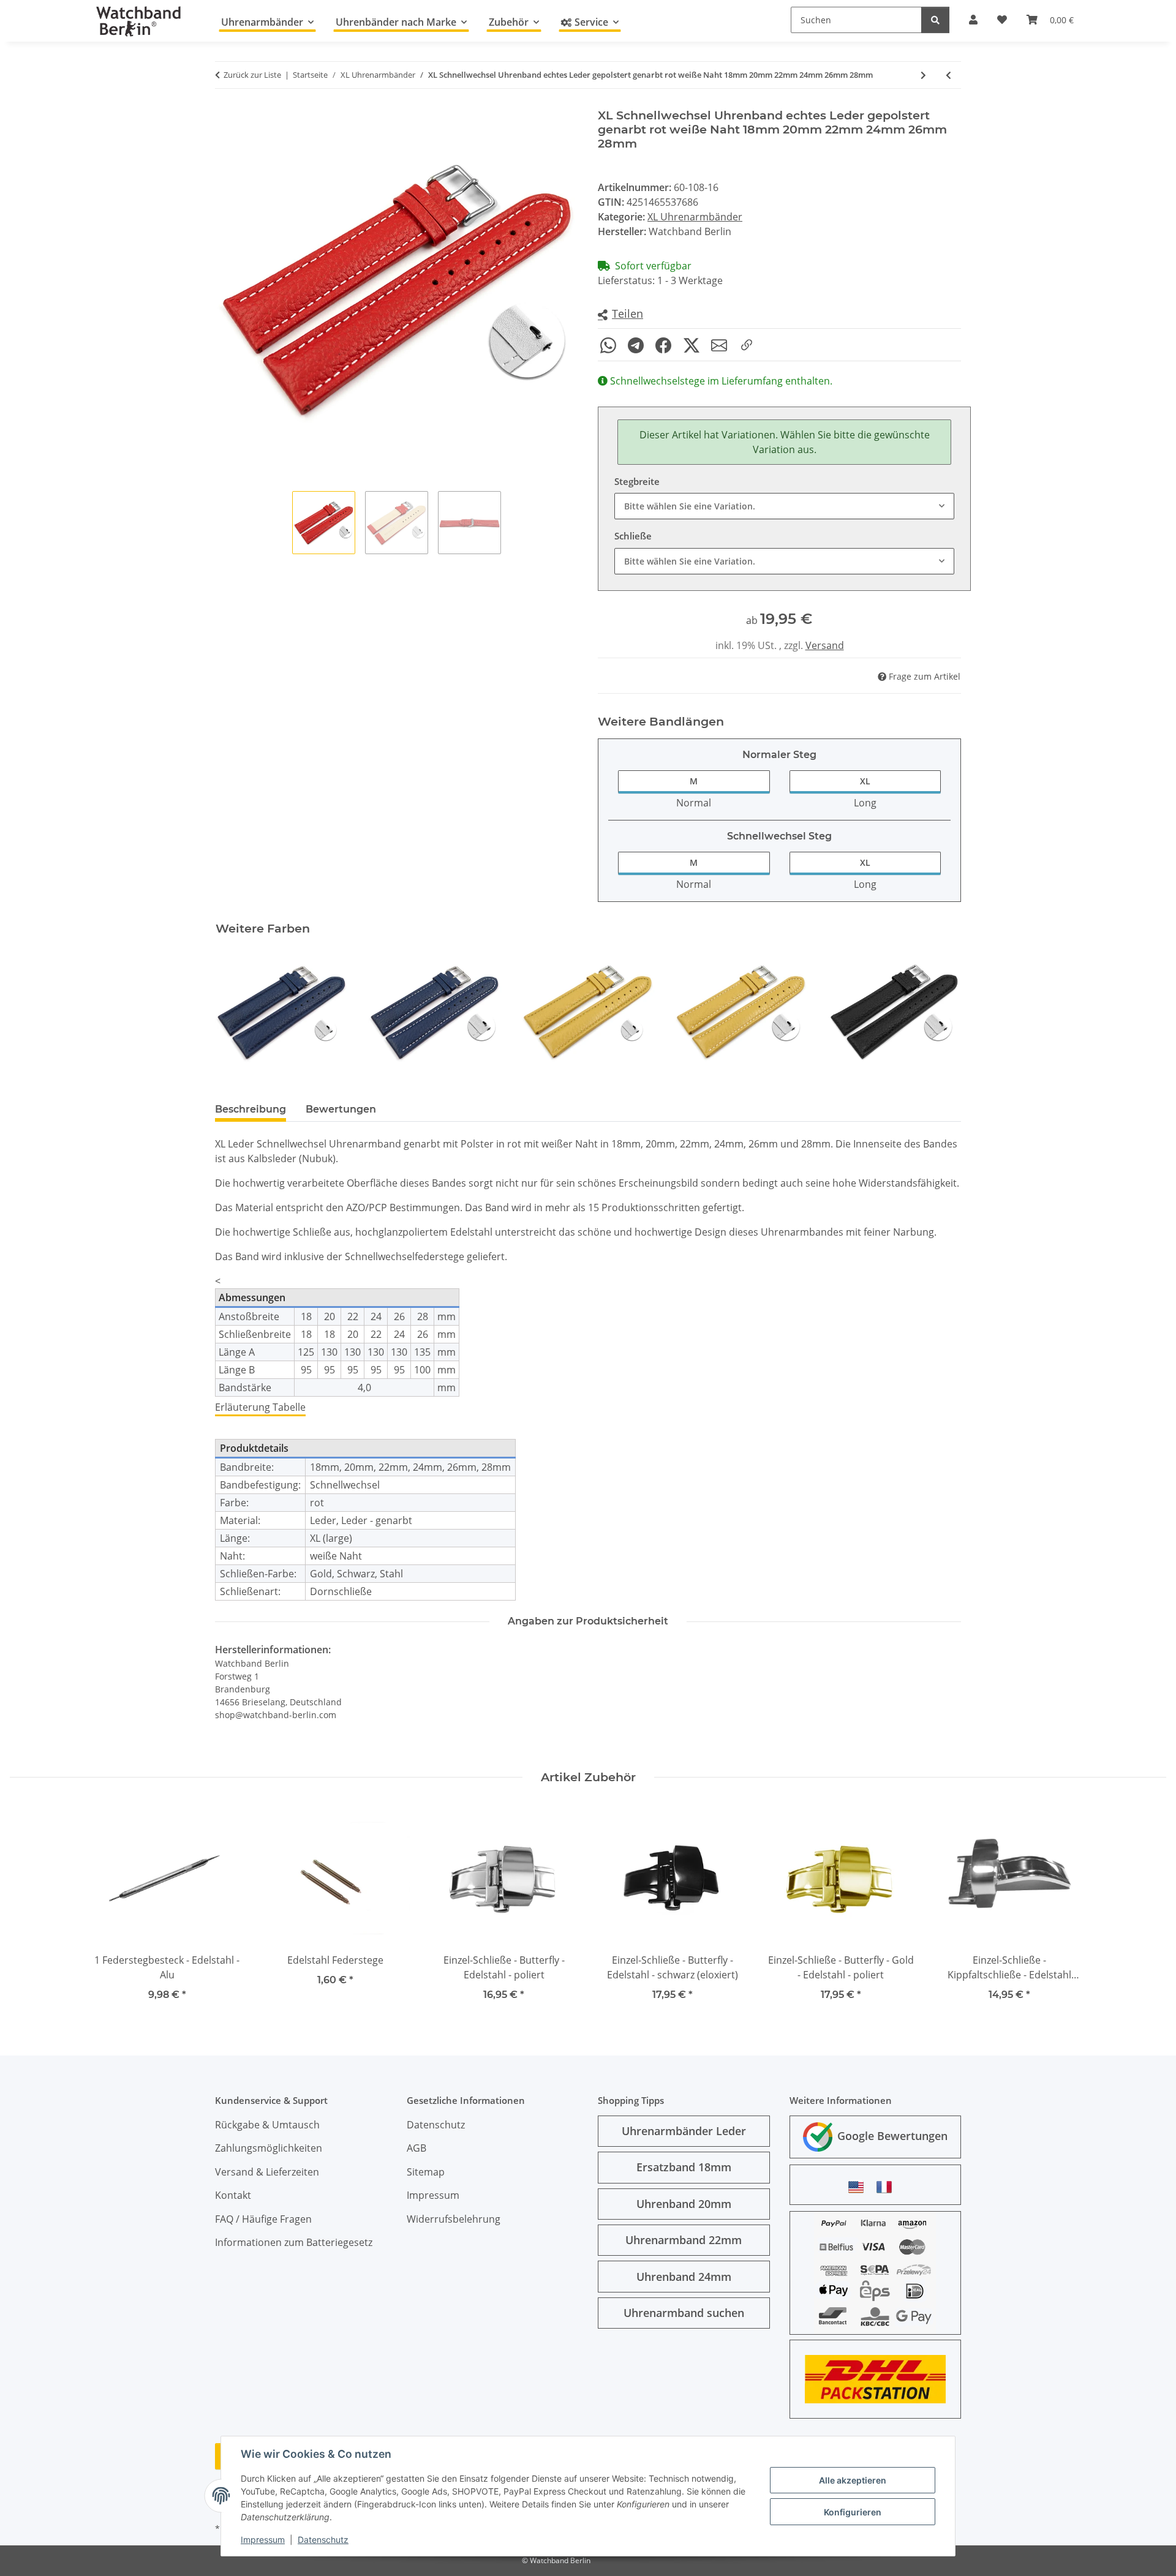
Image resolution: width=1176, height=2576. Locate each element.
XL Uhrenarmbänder (695, 217)
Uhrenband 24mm (684, 2277)
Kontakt (233, 2195)
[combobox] (784, 506)
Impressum (263, 2540)
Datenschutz (323, 2540)
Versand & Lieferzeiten (267, 2172)
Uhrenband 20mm (684, 2204)
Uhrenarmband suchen (684, 2313)
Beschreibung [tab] (251, 1109)
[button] (620, 314)
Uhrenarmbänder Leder (684, 2131)
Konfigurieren (853, 2512)
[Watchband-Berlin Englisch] (859, 2187)
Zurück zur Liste (252, 75)
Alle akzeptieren (853, 2480)
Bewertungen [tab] (341, 1109)
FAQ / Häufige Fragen (263, 2219)
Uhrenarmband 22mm (684, 2240)
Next (941, 1012)
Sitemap (426, 2172)
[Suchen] (935, 20)
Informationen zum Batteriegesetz (294, 2242)
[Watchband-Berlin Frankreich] (888, 2187)
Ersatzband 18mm (684, 2167)
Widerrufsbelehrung (454, 2219)
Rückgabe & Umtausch (267, 2125)
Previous (236, 1012)
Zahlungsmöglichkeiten (269, 2148)
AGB (417, 2148)
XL (865, 781)
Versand (825, 645)
